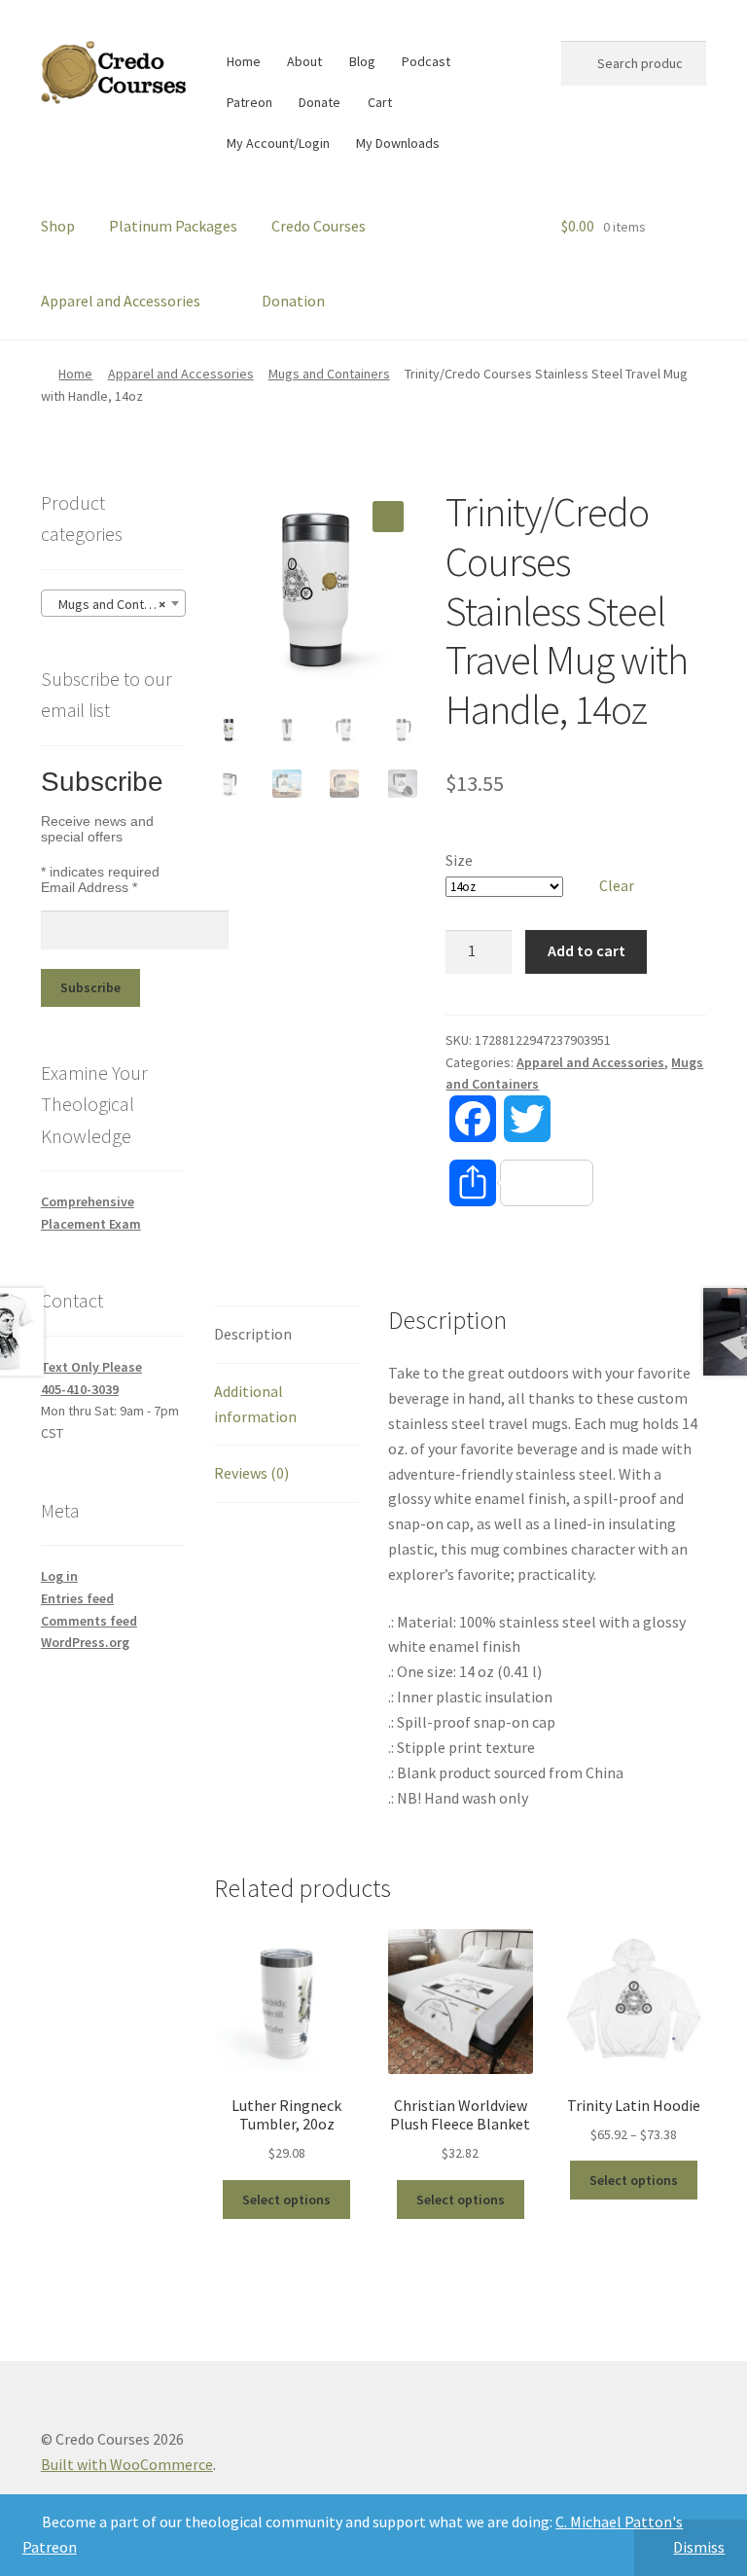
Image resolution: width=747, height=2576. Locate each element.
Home (244, 61)
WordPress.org (85, 1642)
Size (459, 860)
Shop (58, 226)
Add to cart (587, 950)
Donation (293, 301)
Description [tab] (253, 1334)
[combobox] (113, 603)
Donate (320, 102)
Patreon (249, 102)
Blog (362, 61)
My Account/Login (278, 143)
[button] (388, 517)
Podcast (426, 61)
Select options (286, 2200)
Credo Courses (319, 226)
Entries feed (77, 1598)
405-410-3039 (80, 1389)
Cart (380, 102)
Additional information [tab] (255, 1404)
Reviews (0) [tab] (251, 1473)
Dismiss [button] (699, 2547)
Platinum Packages (173, 226)
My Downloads (398, 143)
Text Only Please (91, 1367)
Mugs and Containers (329, 374)
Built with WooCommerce (127, 2464)
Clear (617, 885)
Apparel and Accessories (121, 301)
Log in (59, 1576)
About (304, 61)
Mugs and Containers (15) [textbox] (117, 604)
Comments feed (89, 1621)
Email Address (89, 887)
